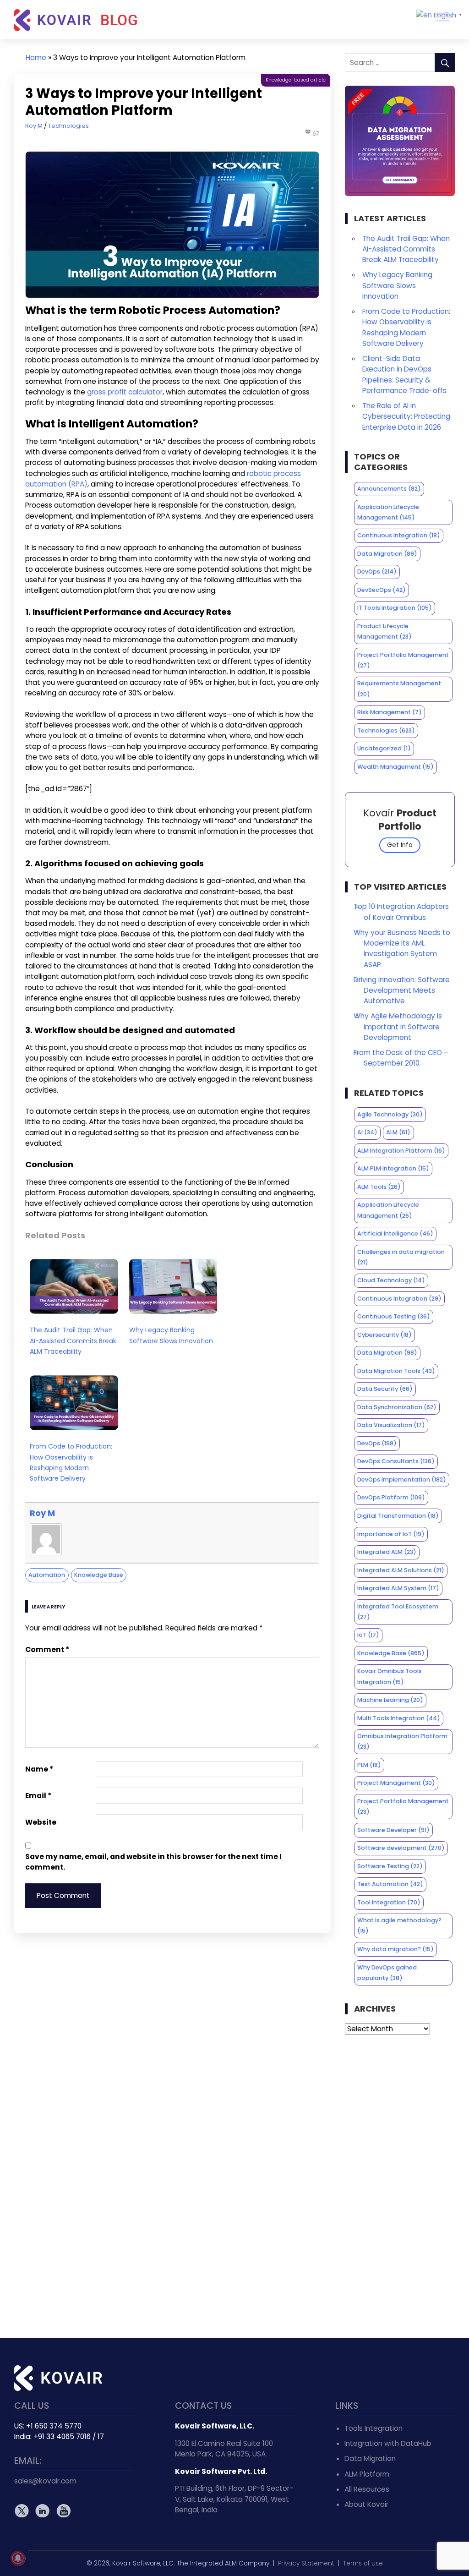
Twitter (22, 2511)
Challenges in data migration (401, 1257)
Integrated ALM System (398, 1588)
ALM (398, 1132)
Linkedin (42, 2511)
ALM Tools (379, 1187)
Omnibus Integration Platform (402, 1741)
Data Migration (387, 554)
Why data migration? (395, 1949)
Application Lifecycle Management (388, 512)
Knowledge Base (99, 1575)
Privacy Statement (306, 2563)
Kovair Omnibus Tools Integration (390, 1676)
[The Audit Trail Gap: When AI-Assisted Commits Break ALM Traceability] (74, 1315)
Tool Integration (389, 1902)
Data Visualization (391, 1425)
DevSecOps (382, 590)
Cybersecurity (384, 1335)
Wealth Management (395, 767)
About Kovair (366, 2504)
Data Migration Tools (396, 1371)
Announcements (389, 489)
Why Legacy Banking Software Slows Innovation (171, 1335)
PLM (369, 1765)
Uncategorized (384, 748)
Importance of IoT (391, 1534)
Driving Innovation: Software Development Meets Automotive (402, 990)
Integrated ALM (387, 1552)
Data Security (385, 1389)
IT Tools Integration (395, 608)
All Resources (367, 2489)
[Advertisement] (400, 2186)
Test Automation (390, 1884)
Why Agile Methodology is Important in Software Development (398, 1026)
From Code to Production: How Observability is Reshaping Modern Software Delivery (71, 1462)
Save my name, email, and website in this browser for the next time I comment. (153, 1862)
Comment (47, 1649)
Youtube (63, 2511)
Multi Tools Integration (399, 1718)
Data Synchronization (397, 1407)
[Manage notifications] (18, 2558)
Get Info (400, 845)
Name (39, 1769)
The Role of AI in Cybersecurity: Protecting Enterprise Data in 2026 (406, 416)
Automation (47, 1575)
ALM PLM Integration (393, 1168)
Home (36, 57)
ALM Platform (367, 2474)
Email (38, 1796)
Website (41, 1822)
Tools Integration (374, 2428)
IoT (368, 1635)
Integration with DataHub (388, 2443)
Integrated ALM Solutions (401, 1570)
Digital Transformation (398, 1516)
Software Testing (390, 1866)
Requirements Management (399, 689)
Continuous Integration (399, 535)
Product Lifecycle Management (384, 631)
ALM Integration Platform (401, 1151)
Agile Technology (390, 1114)
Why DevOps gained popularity (387, 1973)
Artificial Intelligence (395, 1233)
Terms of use (363, 2563)
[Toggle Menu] (443, 17)
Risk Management (390, 712)
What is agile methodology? (399, 1925)
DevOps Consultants (396, 1461)
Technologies (68, 126)
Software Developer (393, 1830)
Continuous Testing (394, 1316)
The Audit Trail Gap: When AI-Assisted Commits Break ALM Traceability (73, 1340)
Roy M (34, 126)
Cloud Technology (391, 1280)
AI (367, 1132)
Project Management (396, 1783)
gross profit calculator (125, 392)
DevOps (377, 572)
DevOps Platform (391, 1497)
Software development (401, 1848)
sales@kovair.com (45, 2481)
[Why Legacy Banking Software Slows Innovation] (173, 1315)
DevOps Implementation (402, 1479)
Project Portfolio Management (403, 660)
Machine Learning (390, 1700)
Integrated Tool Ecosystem (398, 1612)
